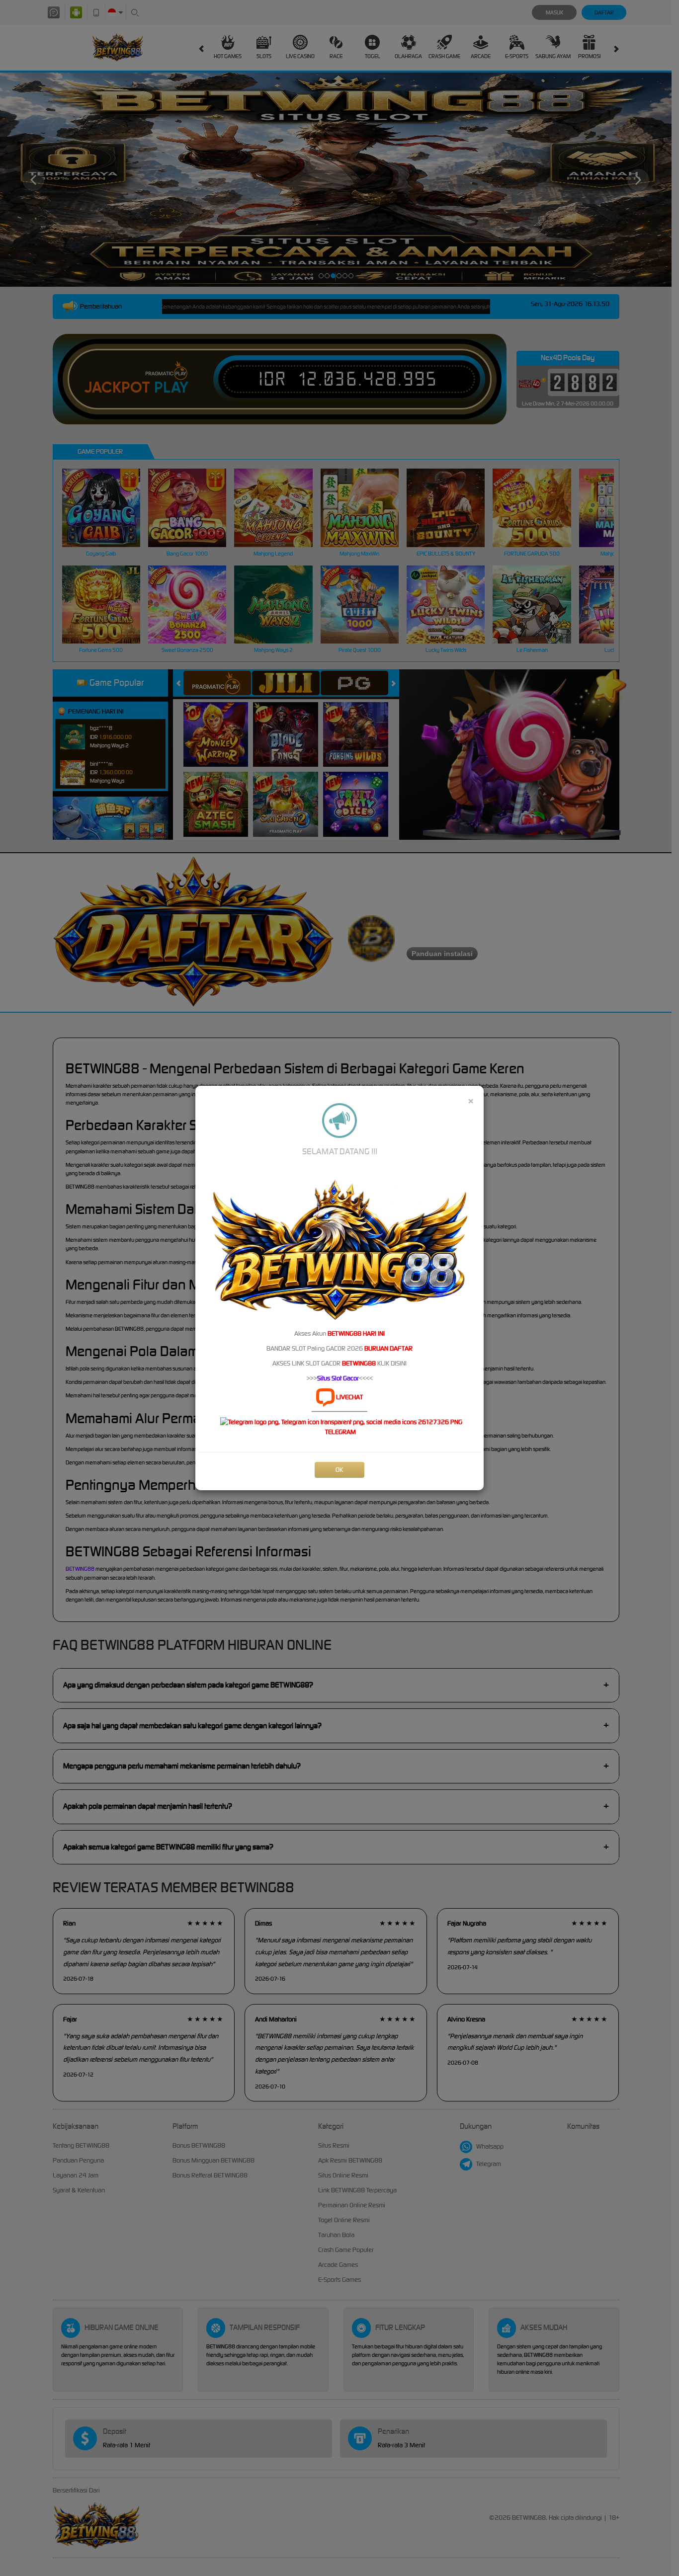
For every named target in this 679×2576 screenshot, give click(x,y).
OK (339, 1470)
